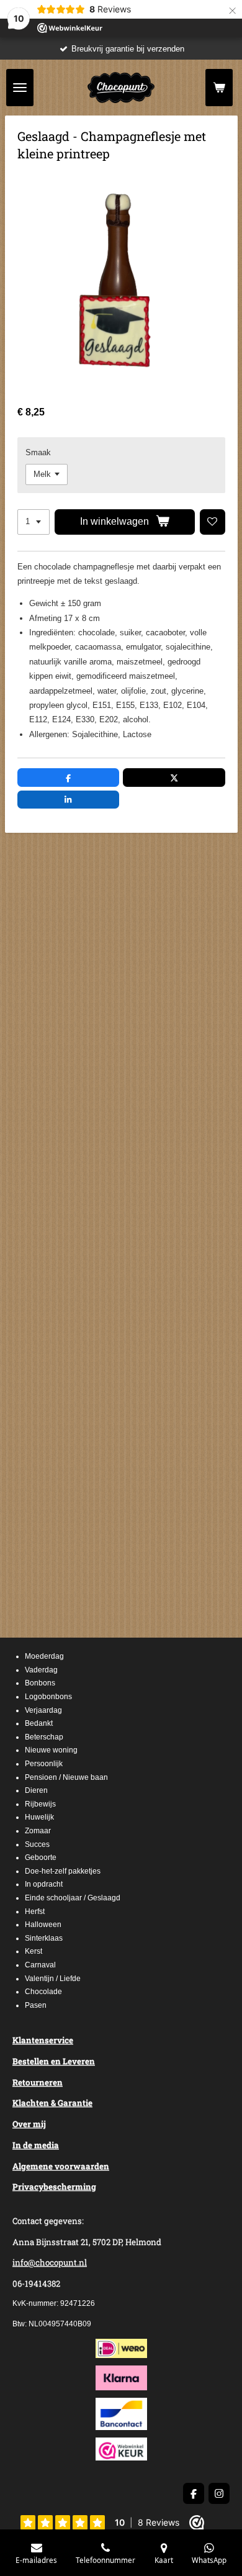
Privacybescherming (54, 2187)
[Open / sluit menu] (20, 88)
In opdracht (44, 1884)
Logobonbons (48, 1697)
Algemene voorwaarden (61, 2166)
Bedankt (39, 1723)
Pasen (36, 2005)
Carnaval (40, 1965)
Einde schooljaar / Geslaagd (73, 1898)
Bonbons (40, 1683)
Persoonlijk (44, 1764)
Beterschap (44, 1737)
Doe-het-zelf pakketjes (63, 1871)
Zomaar (38, 1831)
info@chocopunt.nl (50, 2262)
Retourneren (38, 2082)
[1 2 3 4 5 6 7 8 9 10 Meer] (34, 522)
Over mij (29, 2124)
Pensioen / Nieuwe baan (66, 1777)
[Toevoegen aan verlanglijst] (213, 522)
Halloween (43, 1925)
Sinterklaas (44, 1938)
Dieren (36, 1790)
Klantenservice (43, 2040)
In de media (36, 2145)
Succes (37, 1844)
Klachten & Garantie (52, 2103)
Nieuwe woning (51, 1750)
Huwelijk (39, 1817)
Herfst (35, 1912)
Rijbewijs (40, 1804)
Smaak (38, 452)
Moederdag (44, 1656)
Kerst (34, 1951)
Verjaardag (43, 1710)
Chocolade (43, 1992)
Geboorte (41, 1857)
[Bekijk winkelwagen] (219, 88)
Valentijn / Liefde (53, 1979)
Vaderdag (41, 1670)
